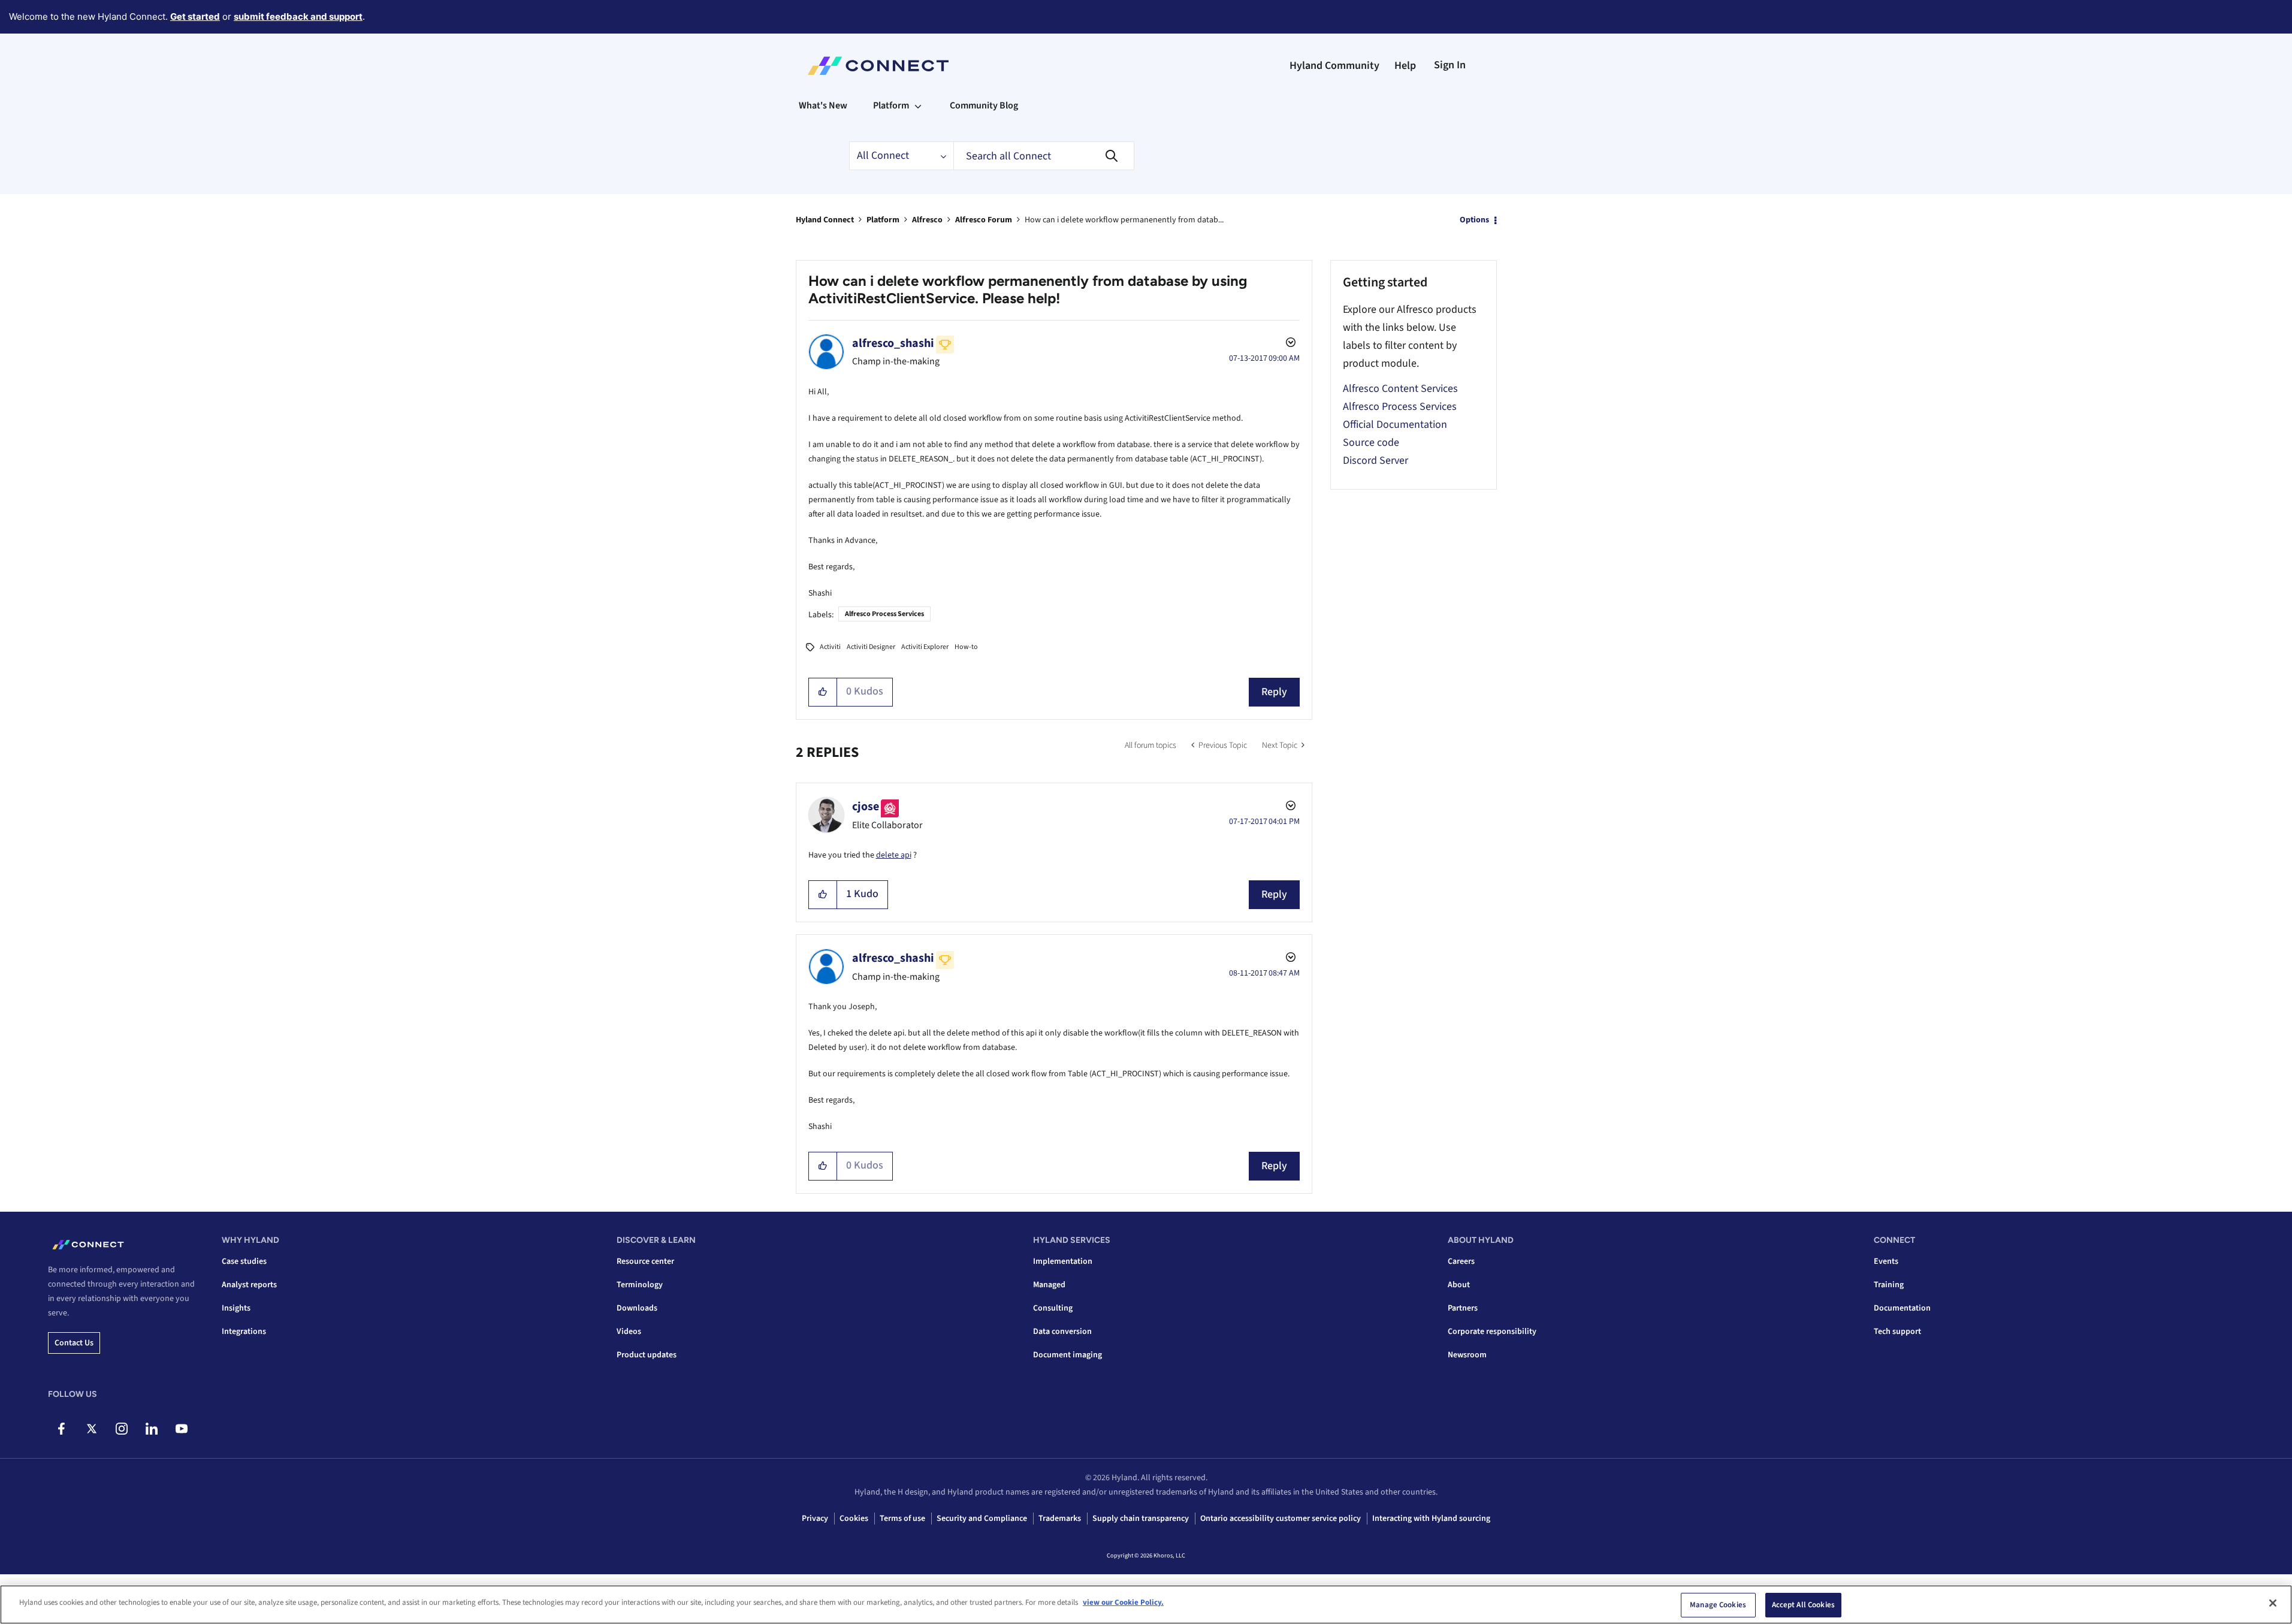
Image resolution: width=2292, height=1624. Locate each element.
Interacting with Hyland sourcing (1431, 1519)
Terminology (640, 1285)
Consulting (1053, 1308)
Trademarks (1060, 1519)
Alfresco (927, 220)
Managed (1049, 1285)
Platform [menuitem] (891, 105)
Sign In (1450, 65)
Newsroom (1467, 1355)
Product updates (647, 1355)
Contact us (74, 1343)
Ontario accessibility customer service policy (1281, 1519)
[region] (1146, 1605)
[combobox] (1044, 156)
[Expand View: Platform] (918, 105)
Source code (1371, 443)
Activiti (830, 647)
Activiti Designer (871, 647)
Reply (1274, 692)
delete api (894, 855)
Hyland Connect (825, 220)
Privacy (815, 1519)
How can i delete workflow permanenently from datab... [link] (1124, 220)
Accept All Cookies (1803, 1605)
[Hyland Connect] (878, 66)
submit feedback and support (298, 16)
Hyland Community (1334, 66)
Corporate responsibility (1492, 1332)
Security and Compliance (982, 1519)
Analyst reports (249, 1285)
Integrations (244, 1332)
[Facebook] (61, 1429)
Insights (236, 1308)
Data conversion (1062, 1332)
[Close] (2273, 1603)
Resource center (645, 1261)
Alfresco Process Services (884, 614)
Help (1405, 66)
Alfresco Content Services (1400, 389)
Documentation (1902, 1308)
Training (1889, 1285)
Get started (195, 16)
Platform (883, 220)
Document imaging (1068, 1355)
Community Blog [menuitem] (984, 105)
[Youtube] (181, 1429)
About (1459, 1285)
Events (1886, 1261)
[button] (823, 692)
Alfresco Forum (984, 220)
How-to (966, 647)
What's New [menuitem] (823, 105)
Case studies (244, 1261)
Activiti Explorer (925, 647)
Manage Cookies (1718, 1605)
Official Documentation (1395, 425)
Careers (1461, 1261)
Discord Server (1375, 461)
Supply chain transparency (1141, 1519)
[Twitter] (91, 1429)
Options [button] (1474, 220)
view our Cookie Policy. (1123, 1602)
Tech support (1897, 1332)
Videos (629, 1332)
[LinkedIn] (151, 1429)
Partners (1463, 1308)
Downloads (637, 1308)
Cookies (854, 1519)
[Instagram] (121, 1429)
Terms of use (902, 1519)
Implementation (1063, 1261)
